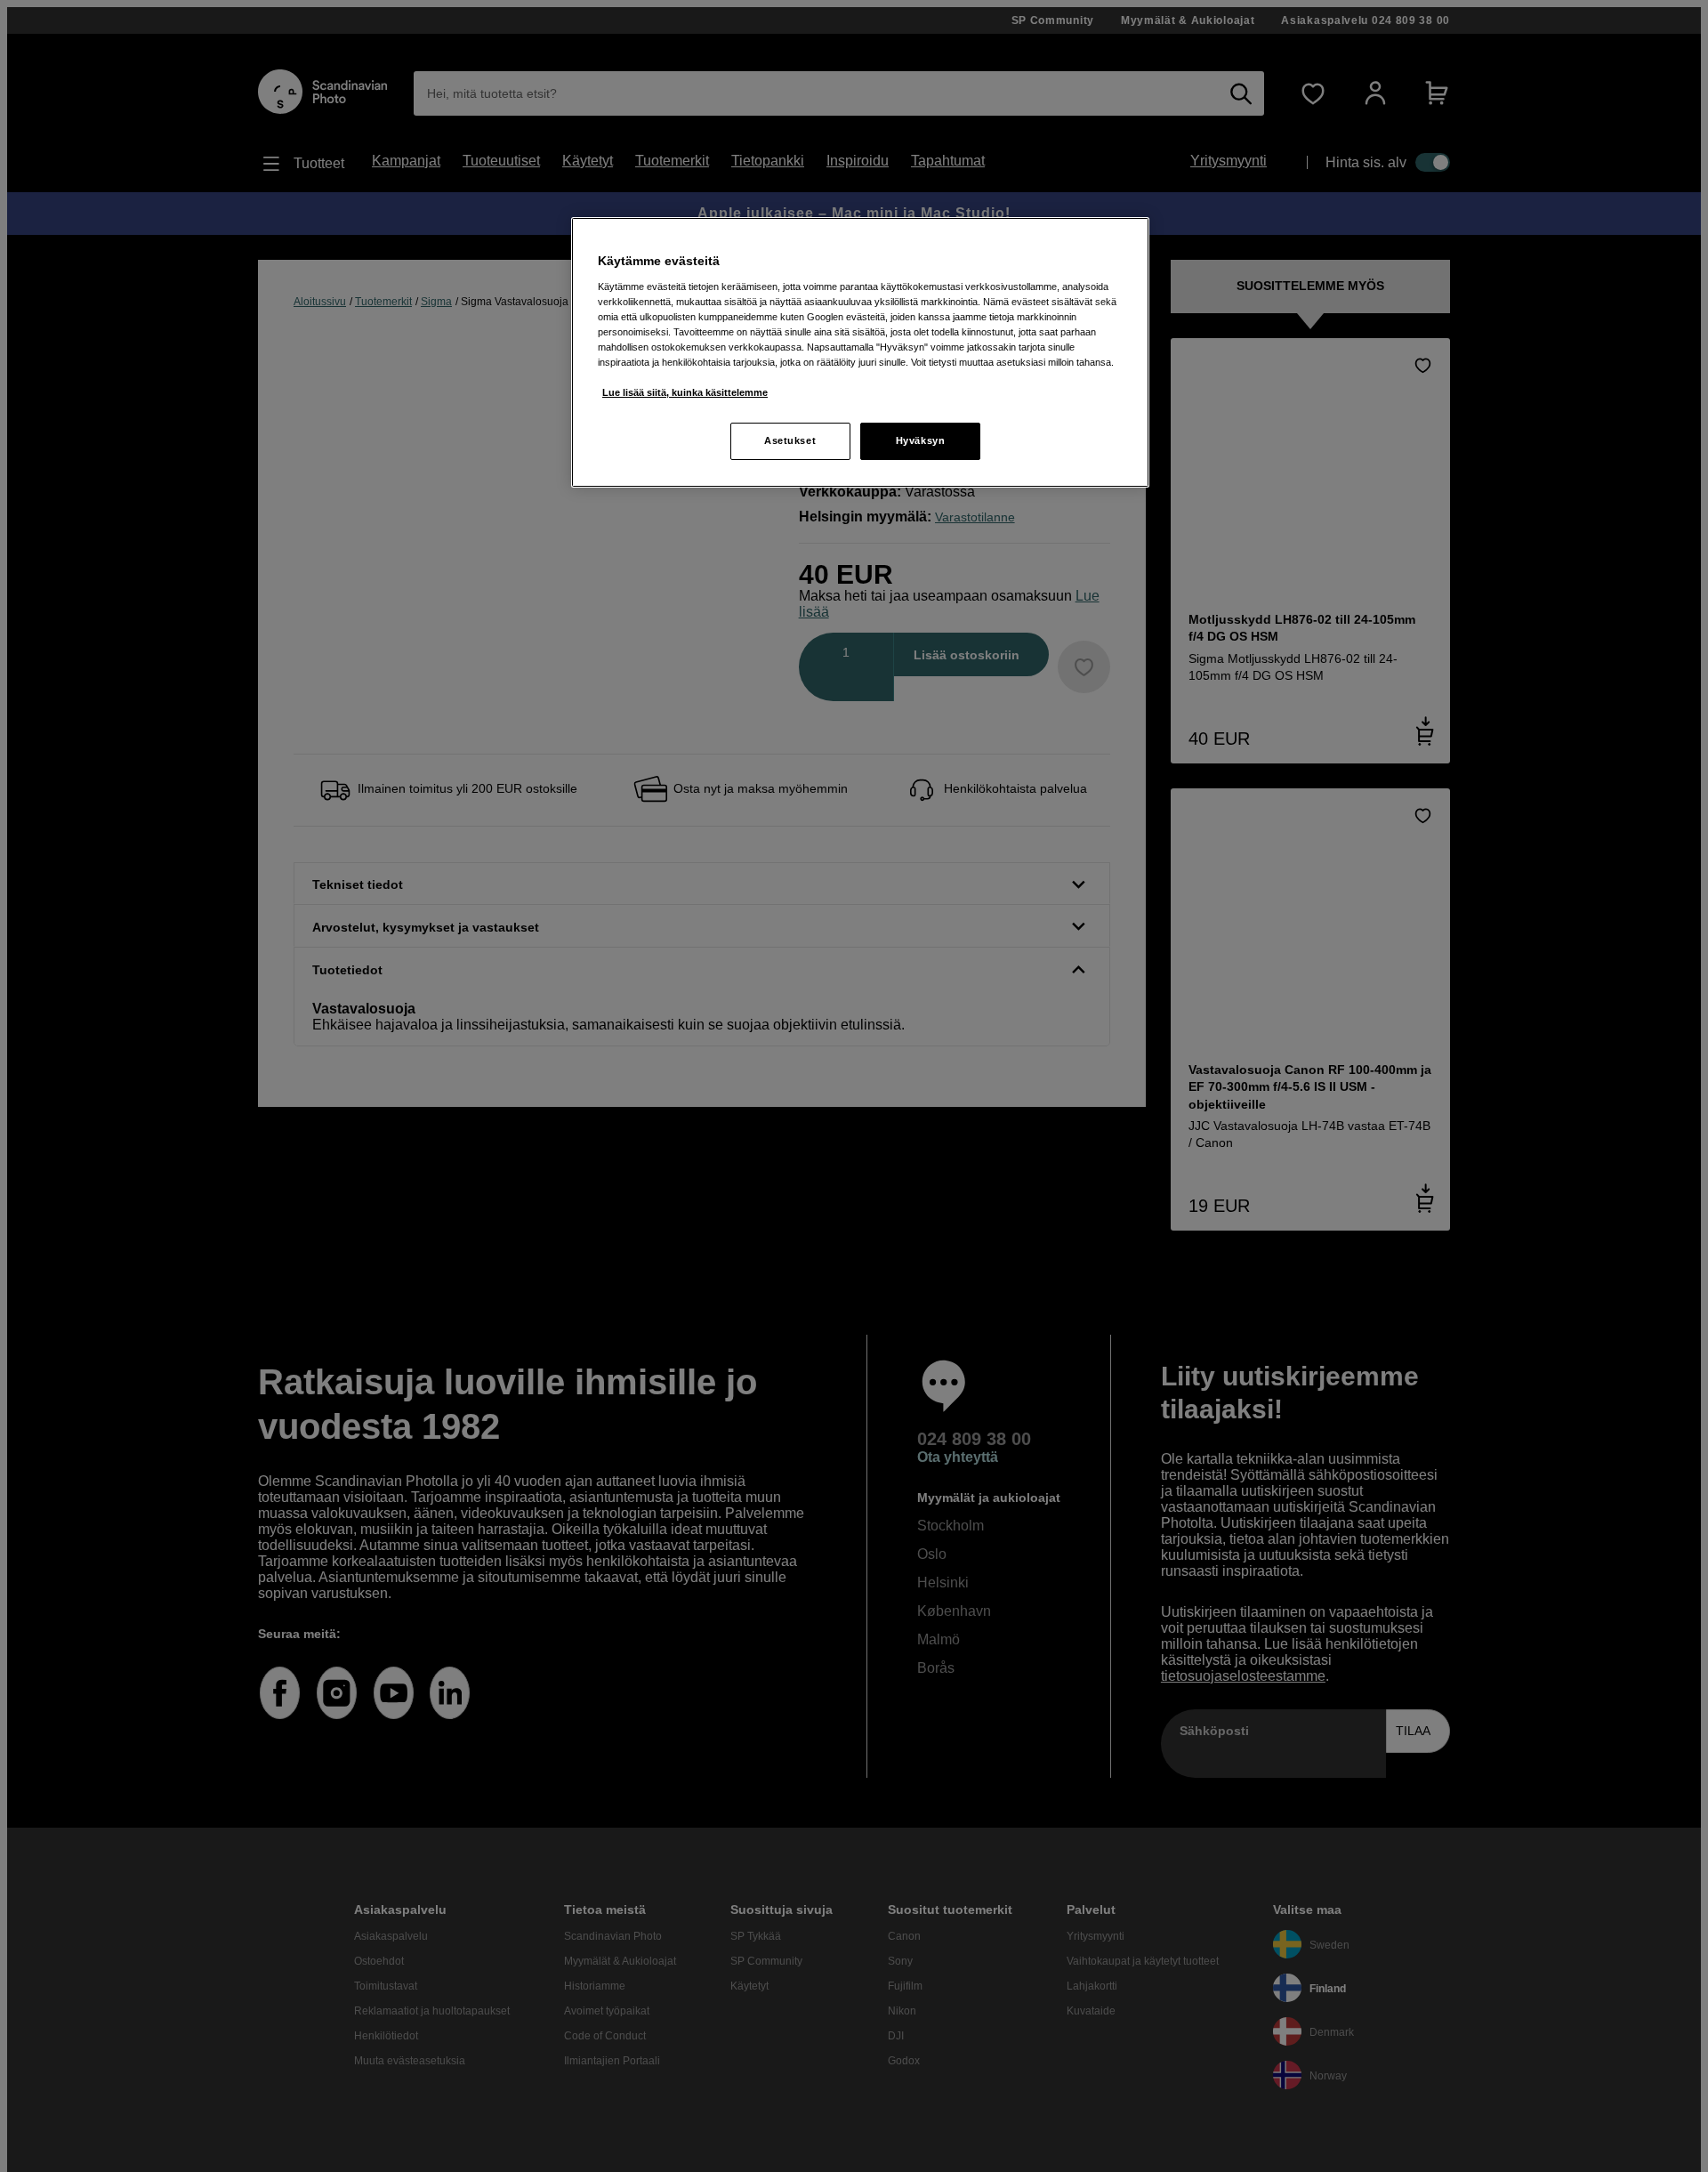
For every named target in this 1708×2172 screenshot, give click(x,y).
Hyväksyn (921, 440)
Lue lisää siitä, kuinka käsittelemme (685, 392)
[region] (860, 352)
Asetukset (790, 440)
